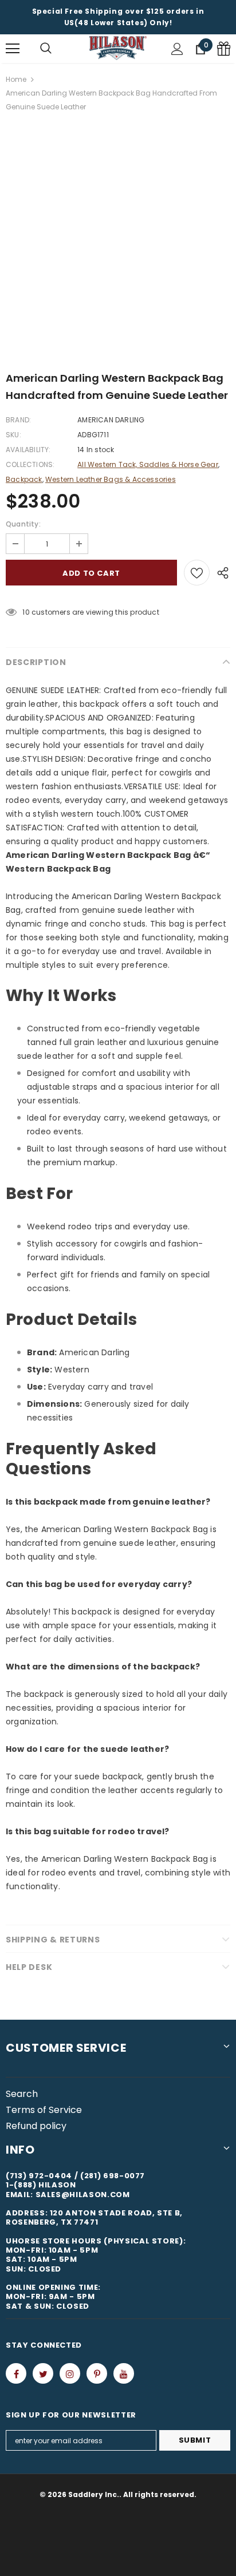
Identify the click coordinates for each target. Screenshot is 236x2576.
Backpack (24, 479)
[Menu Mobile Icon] (13, 49)
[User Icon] (177, 49)
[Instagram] (70, 2373)
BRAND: (18, 420)
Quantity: (23, 524)
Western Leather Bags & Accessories (111, 479)
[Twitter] (43, 2373)
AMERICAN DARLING (111, 420)
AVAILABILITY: (28, 450)
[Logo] (118, 48)
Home (16, 79)
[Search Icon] (46, 49)
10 (26, 612)
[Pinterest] (97, 2373)
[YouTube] (124, 2373)
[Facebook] (16, 2373)
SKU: (13, 435)
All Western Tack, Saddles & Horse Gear (148, 464)
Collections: (30, 464)
